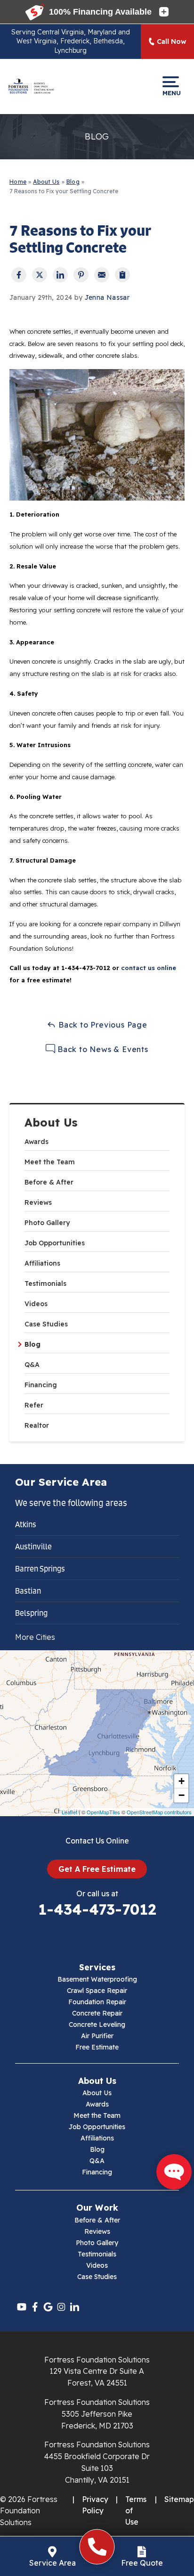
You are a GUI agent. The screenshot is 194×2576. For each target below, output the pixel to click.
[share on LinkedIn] (60, 275)
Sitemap (179, 2499)
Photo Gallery (47, 1223)
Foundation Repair (97, 2002)
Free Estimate (97, 2047)
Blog (32, 1344)
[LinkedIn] (74, 2307)
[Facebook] (35, 2307)
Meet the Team (50, 1162)
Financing (41, 1385)
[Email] (102, 275)
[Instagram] (61, 2307)
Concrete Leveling (97, 2025)
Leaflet (69, 1812)
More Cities (35, 1637)
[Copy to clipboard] (122, 275)
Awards (36, 1142)
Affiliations (42, 1263)
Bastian (28, 1591)
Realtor (37, 1425)
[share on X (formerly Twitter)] (40, 275)
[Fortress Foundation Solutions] (31, 86)
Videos (36, 1304)
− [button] (182, 1795)
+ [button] (182, 1781)
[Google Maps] (48, 2307)
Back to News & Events (102, 1049)
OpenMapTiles (103, 1812)
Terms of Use (136, 2510)
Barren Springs (40, 1569)
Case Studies (46, 1324)
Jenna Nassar (107, 297)
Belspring (31, 1613)
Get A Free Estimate (97, 1869)
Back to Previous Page (102, 1025)
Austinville (33, 1547)
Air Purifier (97, 2036)
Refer (34, 1405)
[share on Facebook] (19, 275)
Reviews (38, 1202)
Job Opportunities (55, 1243)
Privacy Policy (95, 2505)
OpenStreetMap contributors (159, 1812)
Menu (171, 93)
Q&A (32, 1365)
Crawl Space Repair (97, 1991)
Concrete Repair (97, 2013)
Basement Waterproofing (97, 1979)
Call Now (172, 41)
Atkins (26, 1524)
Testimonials (45, 1284)
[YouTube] (22, 2307)
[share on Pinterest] (81, 275)
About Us (51, 1123)
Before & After (49, 1182)
